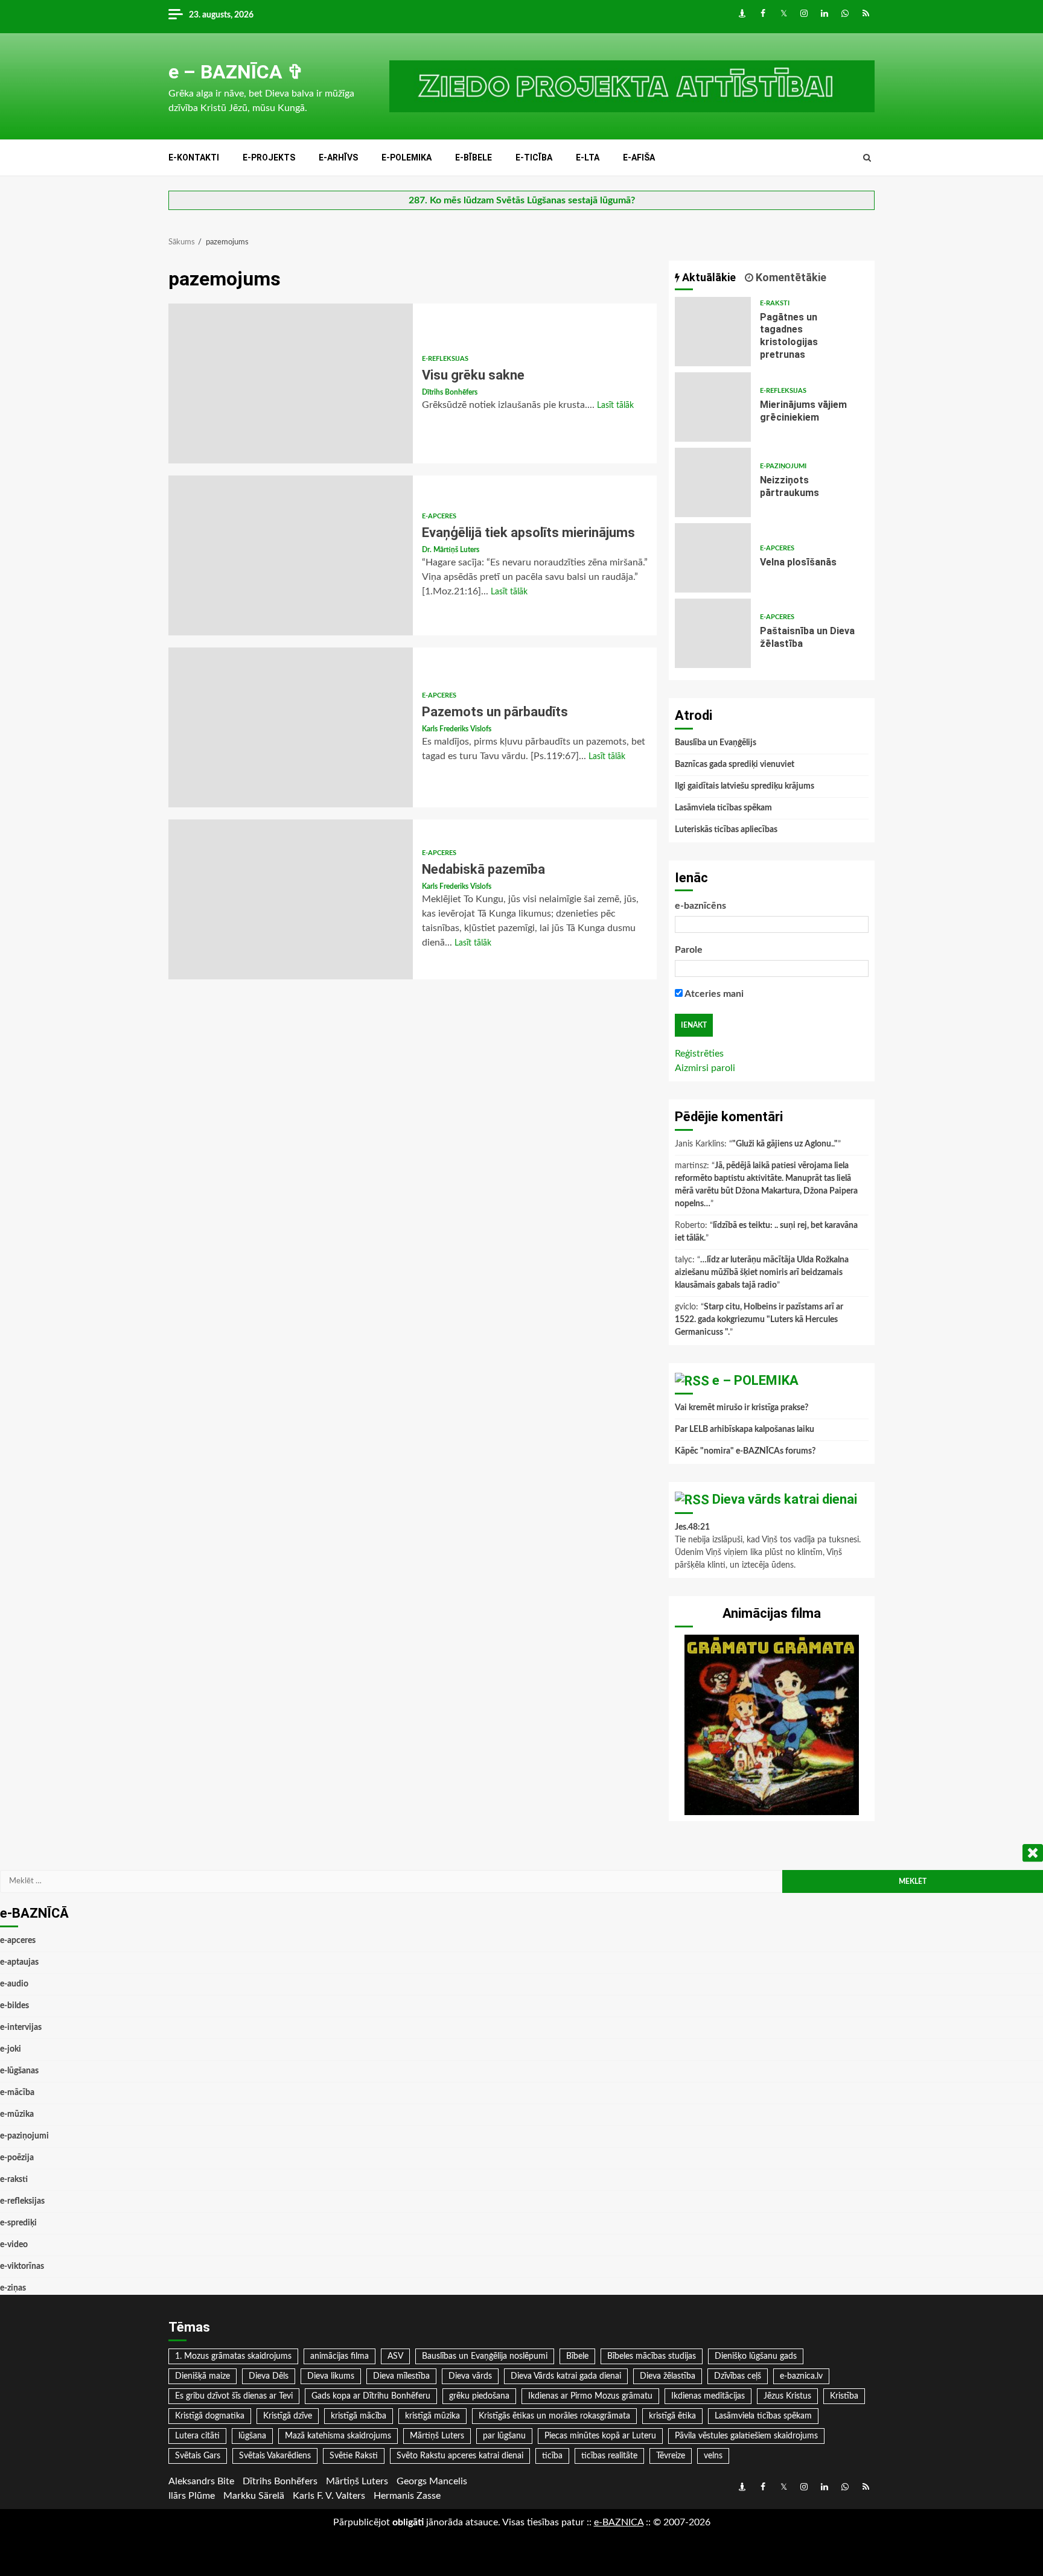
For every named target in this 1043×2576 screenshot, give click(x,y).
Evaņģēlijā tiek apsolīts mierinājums (291, 555)
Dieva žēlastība (668, 2376)
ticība (552, 2456)
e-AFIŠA (639, 157)
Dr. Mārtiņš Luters (451, 550)
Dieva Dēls (269, 2376)
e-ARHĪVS (338, 157)
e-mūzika (17, 2114)
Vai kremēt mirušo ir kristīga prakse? (742, 1408)
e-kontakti (194, 157)
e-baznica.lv (801, 2376)
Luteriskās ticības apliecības (726, 830)
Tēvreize (671, 2456)
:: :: (619, 2522)
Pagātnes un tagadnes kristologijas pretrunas (713, 332)
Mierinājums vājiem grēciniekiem (713, 407)
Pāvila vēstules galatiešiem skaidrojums (746, 2436)
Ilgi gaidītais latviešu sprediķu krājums (745, 786)
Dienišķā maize (203, 2376)
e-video (14, 2245)
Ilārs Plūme (192, 2496)
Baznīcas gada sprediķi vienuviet (735, 765)
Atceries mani (713, 994)
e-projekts (269, 157)
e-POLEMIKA (407, 157)
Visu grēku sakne (291, 383)
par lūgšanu (504, 2436)
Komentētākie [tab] (790, 277)
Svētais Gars (198, 2456)
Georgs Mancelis (432, 2481)
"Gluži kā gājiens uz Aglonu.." (785, 1144)
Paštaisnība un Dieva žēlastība (713, 633)
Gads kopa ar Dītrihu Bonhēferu (371, 2396)
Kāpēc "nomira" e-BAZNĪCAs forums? (745, 1451)
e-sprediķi (18, 2223)
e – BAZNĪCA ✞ (236, 72)
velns (713, 2456)
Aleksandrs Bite (201, 2481)
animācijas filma (340, 2356)
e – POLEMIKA (755, 1380)
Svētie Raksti (354, 2456)
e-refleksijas (445, 359)
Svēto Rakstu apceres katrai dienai (460, 2456)
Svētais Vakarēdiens (275, 2456)
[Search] (867, 158)
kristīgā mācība (359, 2416)
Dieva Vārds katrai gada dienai (566, 2376)
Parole (689, 950)
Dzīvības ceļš (738, 2376)
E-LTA (588, 157)
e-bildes (14, 2006)
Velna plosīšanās (713, 558)
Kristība (844, 2396)
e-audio (14, 1984)
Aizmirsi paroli (705, 1068)
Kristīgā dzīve (288, 2416)
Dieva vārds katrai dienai (785, 1499)
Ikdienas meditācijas (708, 2396)
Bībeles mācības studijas (652, 2356)
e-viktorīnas (22, 2266)
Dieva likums (331, 2376)
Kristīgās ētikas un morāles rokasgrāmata (554, 2416)
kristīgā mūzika (432, 2416)
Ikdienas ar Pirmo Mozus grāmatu (590, 2396)
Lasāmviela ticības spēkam (723, 808)
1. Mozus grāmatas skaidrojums (233, 2356)
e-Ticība (534, 157)
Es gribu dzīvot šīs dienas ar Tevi (234, 2396)
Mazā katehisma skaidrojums (338, 2436)
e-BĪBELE (474, 157)
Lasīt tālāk (615, 405)
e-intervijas (21, 2027)
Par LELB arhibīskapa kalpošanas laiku (745, 1430)
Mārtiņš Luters (437, 2436)
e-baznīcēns (700, 906)
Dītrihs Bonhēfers (450, 392)
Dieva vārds (470, 2376)
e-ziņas (13, 2288)
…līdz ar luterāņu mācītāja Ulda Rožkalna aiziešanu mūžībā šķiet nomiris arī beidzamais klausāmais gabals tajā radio (762, 1273)
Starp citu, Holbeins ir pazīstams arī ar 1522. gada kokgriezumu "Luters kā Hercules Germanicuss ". (759, 1320)
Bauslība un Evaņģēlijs (716, 743)
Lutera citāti (197, 2436)
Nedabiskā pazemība (291, 899)
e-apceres (439, 516)
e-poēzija (17, 2158)
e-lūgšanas (19, 2071)
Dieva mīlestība (401, 2376)
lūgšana (252, 2436)
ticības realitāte (609, 2456)
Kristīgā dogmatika (210, 2416)
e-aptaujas (19, 1962)
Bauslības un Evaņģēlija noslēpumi (485, 2356)
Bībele (577, 2356)
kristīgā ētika (672, 2416)
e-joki (11, 2049)
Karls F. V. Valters (329, 2496)
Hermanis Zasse (407, 2496)
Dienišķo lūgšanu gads (756, 2356)
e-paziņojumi (783, 466)
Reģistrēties (699, 1054)
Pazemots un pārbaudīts (291, 727)
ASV (395, 2356)
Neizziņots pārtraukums (713, 482)
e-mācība (17, 2093)
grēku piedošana (479, 2396)
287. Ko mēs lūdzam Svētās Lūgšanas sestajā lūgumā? (522, 200)
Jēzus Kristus (787, 2396)
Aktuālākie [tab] (708, 277)
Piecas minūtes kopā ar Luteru (600, 2436)
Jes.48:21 (692, 1527)
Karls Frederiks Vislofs (457, 729)
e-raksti (775, 303)
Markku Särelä (254, 2496)
